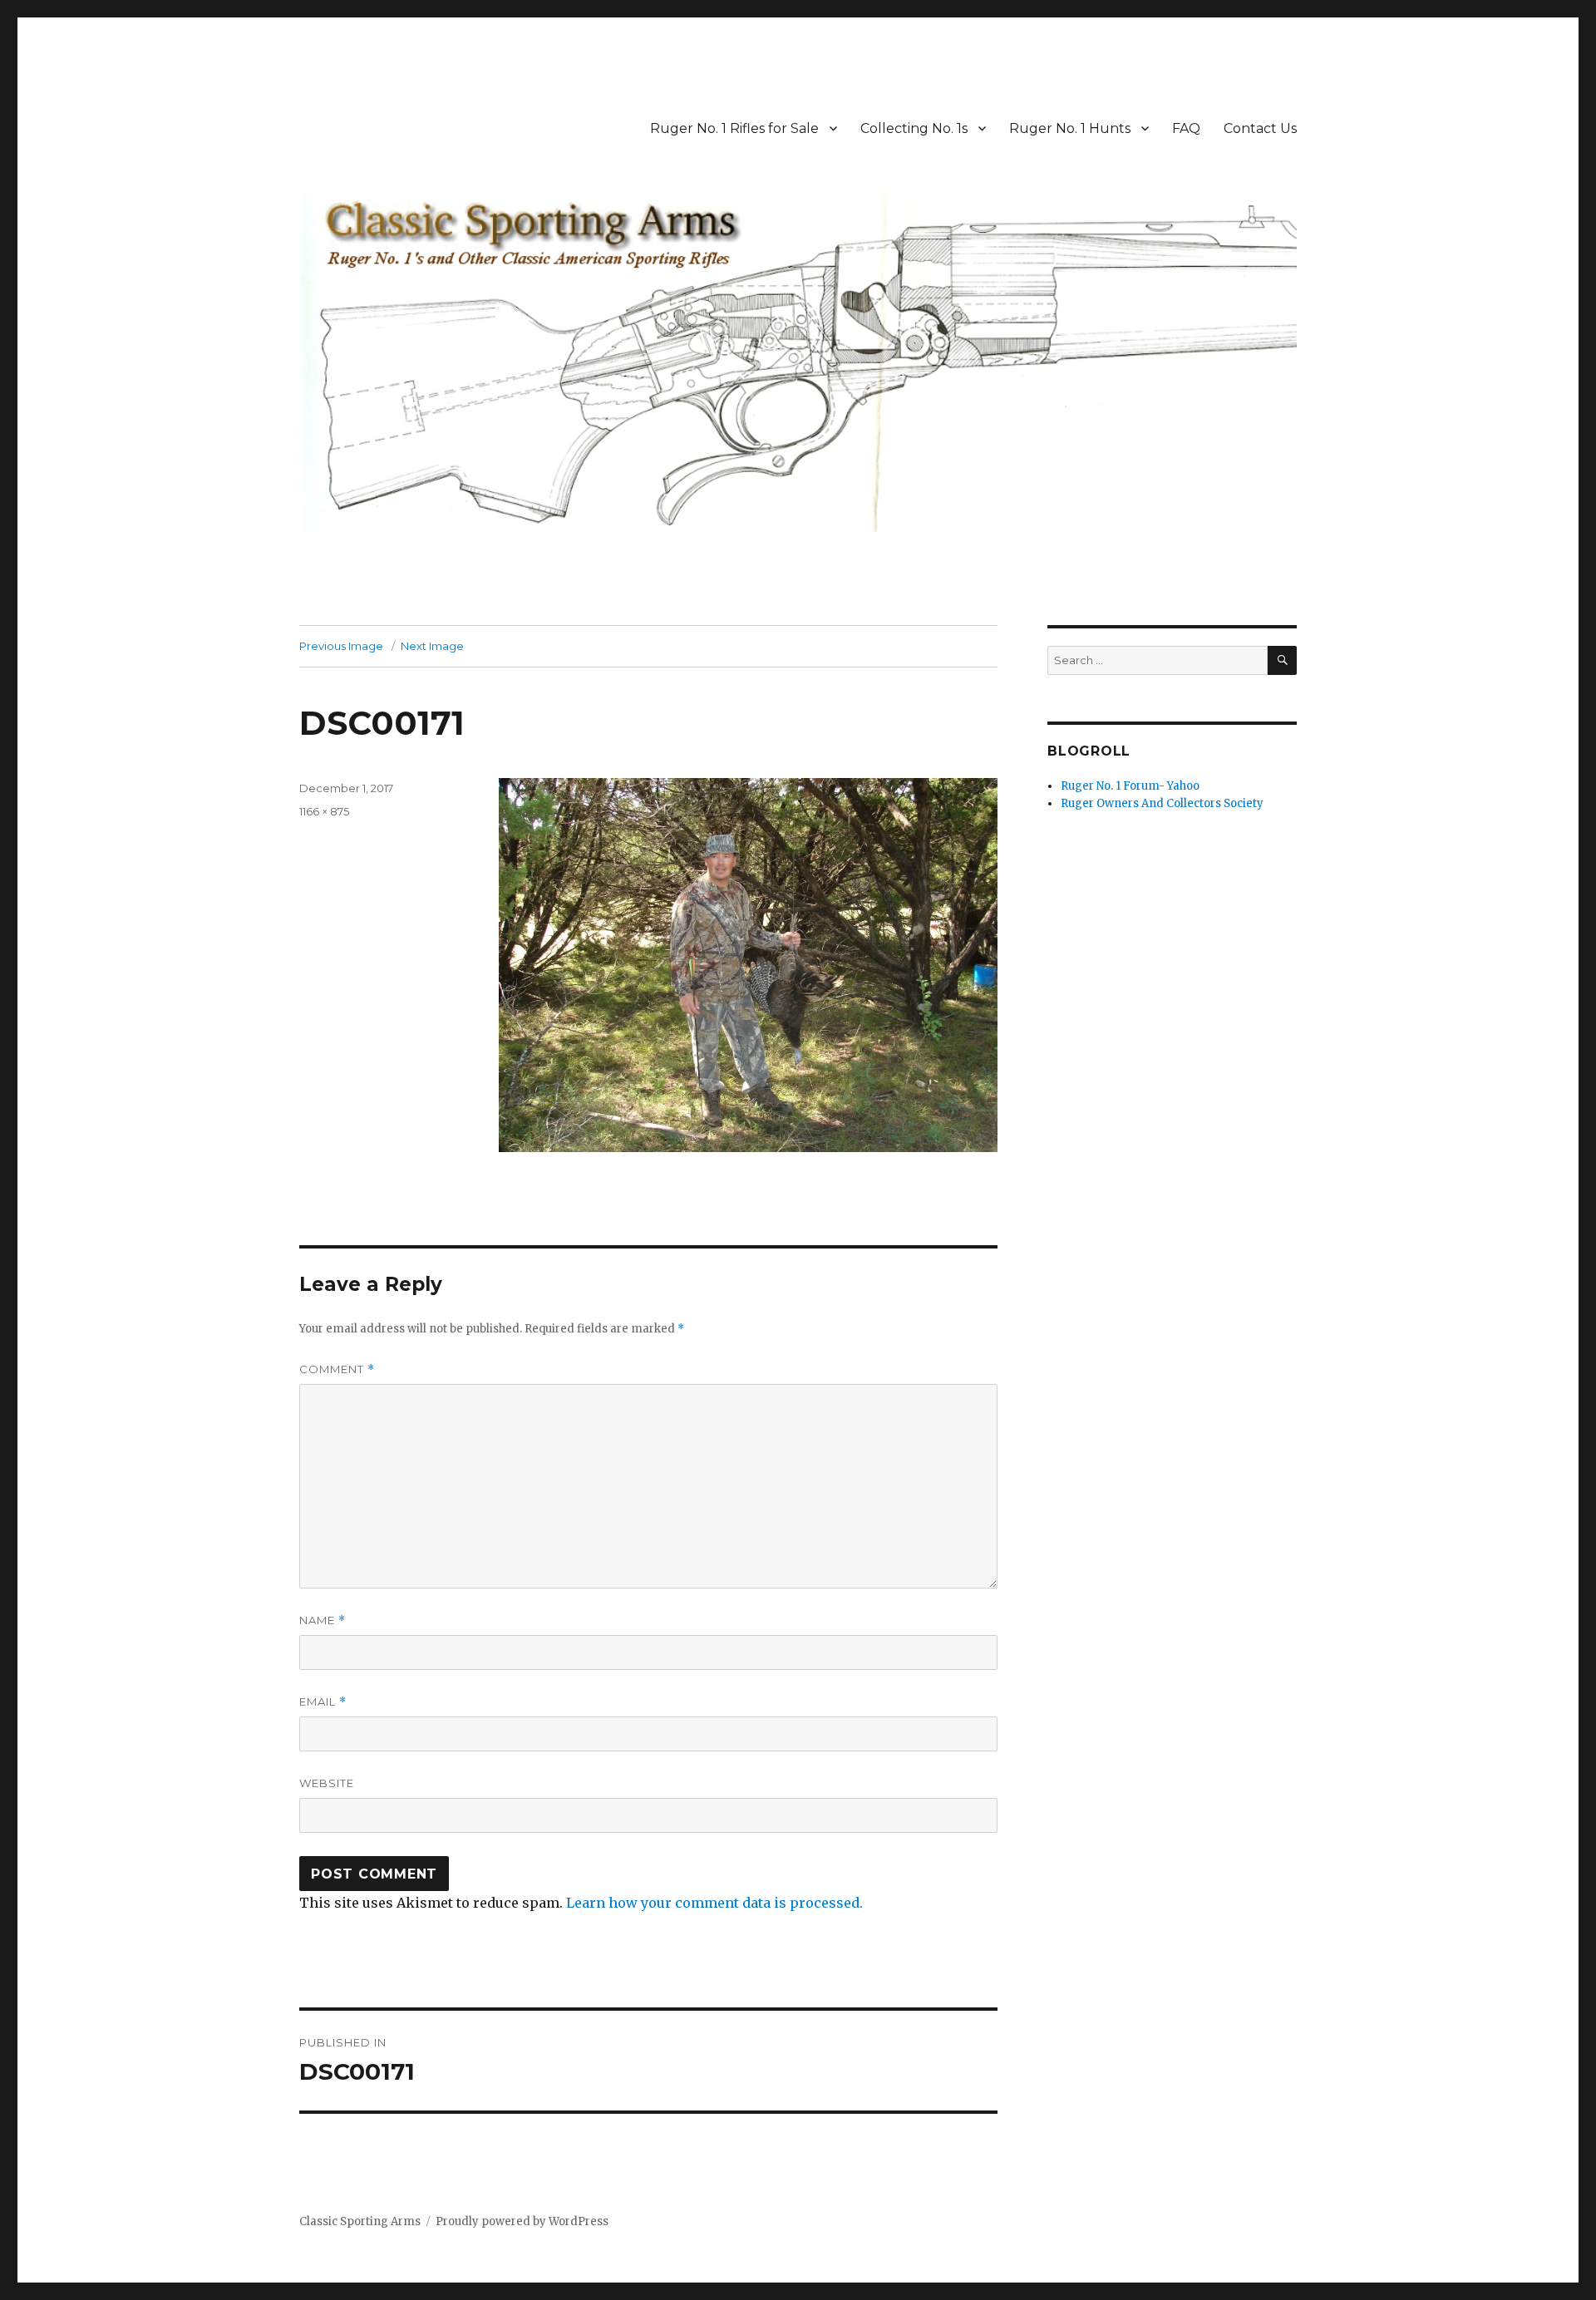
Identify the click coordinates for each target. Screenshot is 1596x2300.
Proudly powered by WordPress (522, 2221)
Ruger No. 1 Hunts (1070, 128)
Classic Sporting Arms (360, 2221)
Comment (337, 1369)
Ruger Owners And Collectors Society (1162, 803)
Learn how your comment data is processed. (714, 1903)
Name (323, 1620)
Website (327, 1783)
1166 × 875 (324, 811)
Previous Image (341, 646)
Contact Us (1260, 128)
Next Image (432, 646)
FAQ (1186, 128)
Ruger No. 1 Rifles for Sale (734, 128)
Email (323, 1702)
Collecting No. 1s (914, 128)
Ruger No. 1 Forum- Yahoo (1130, 786)
